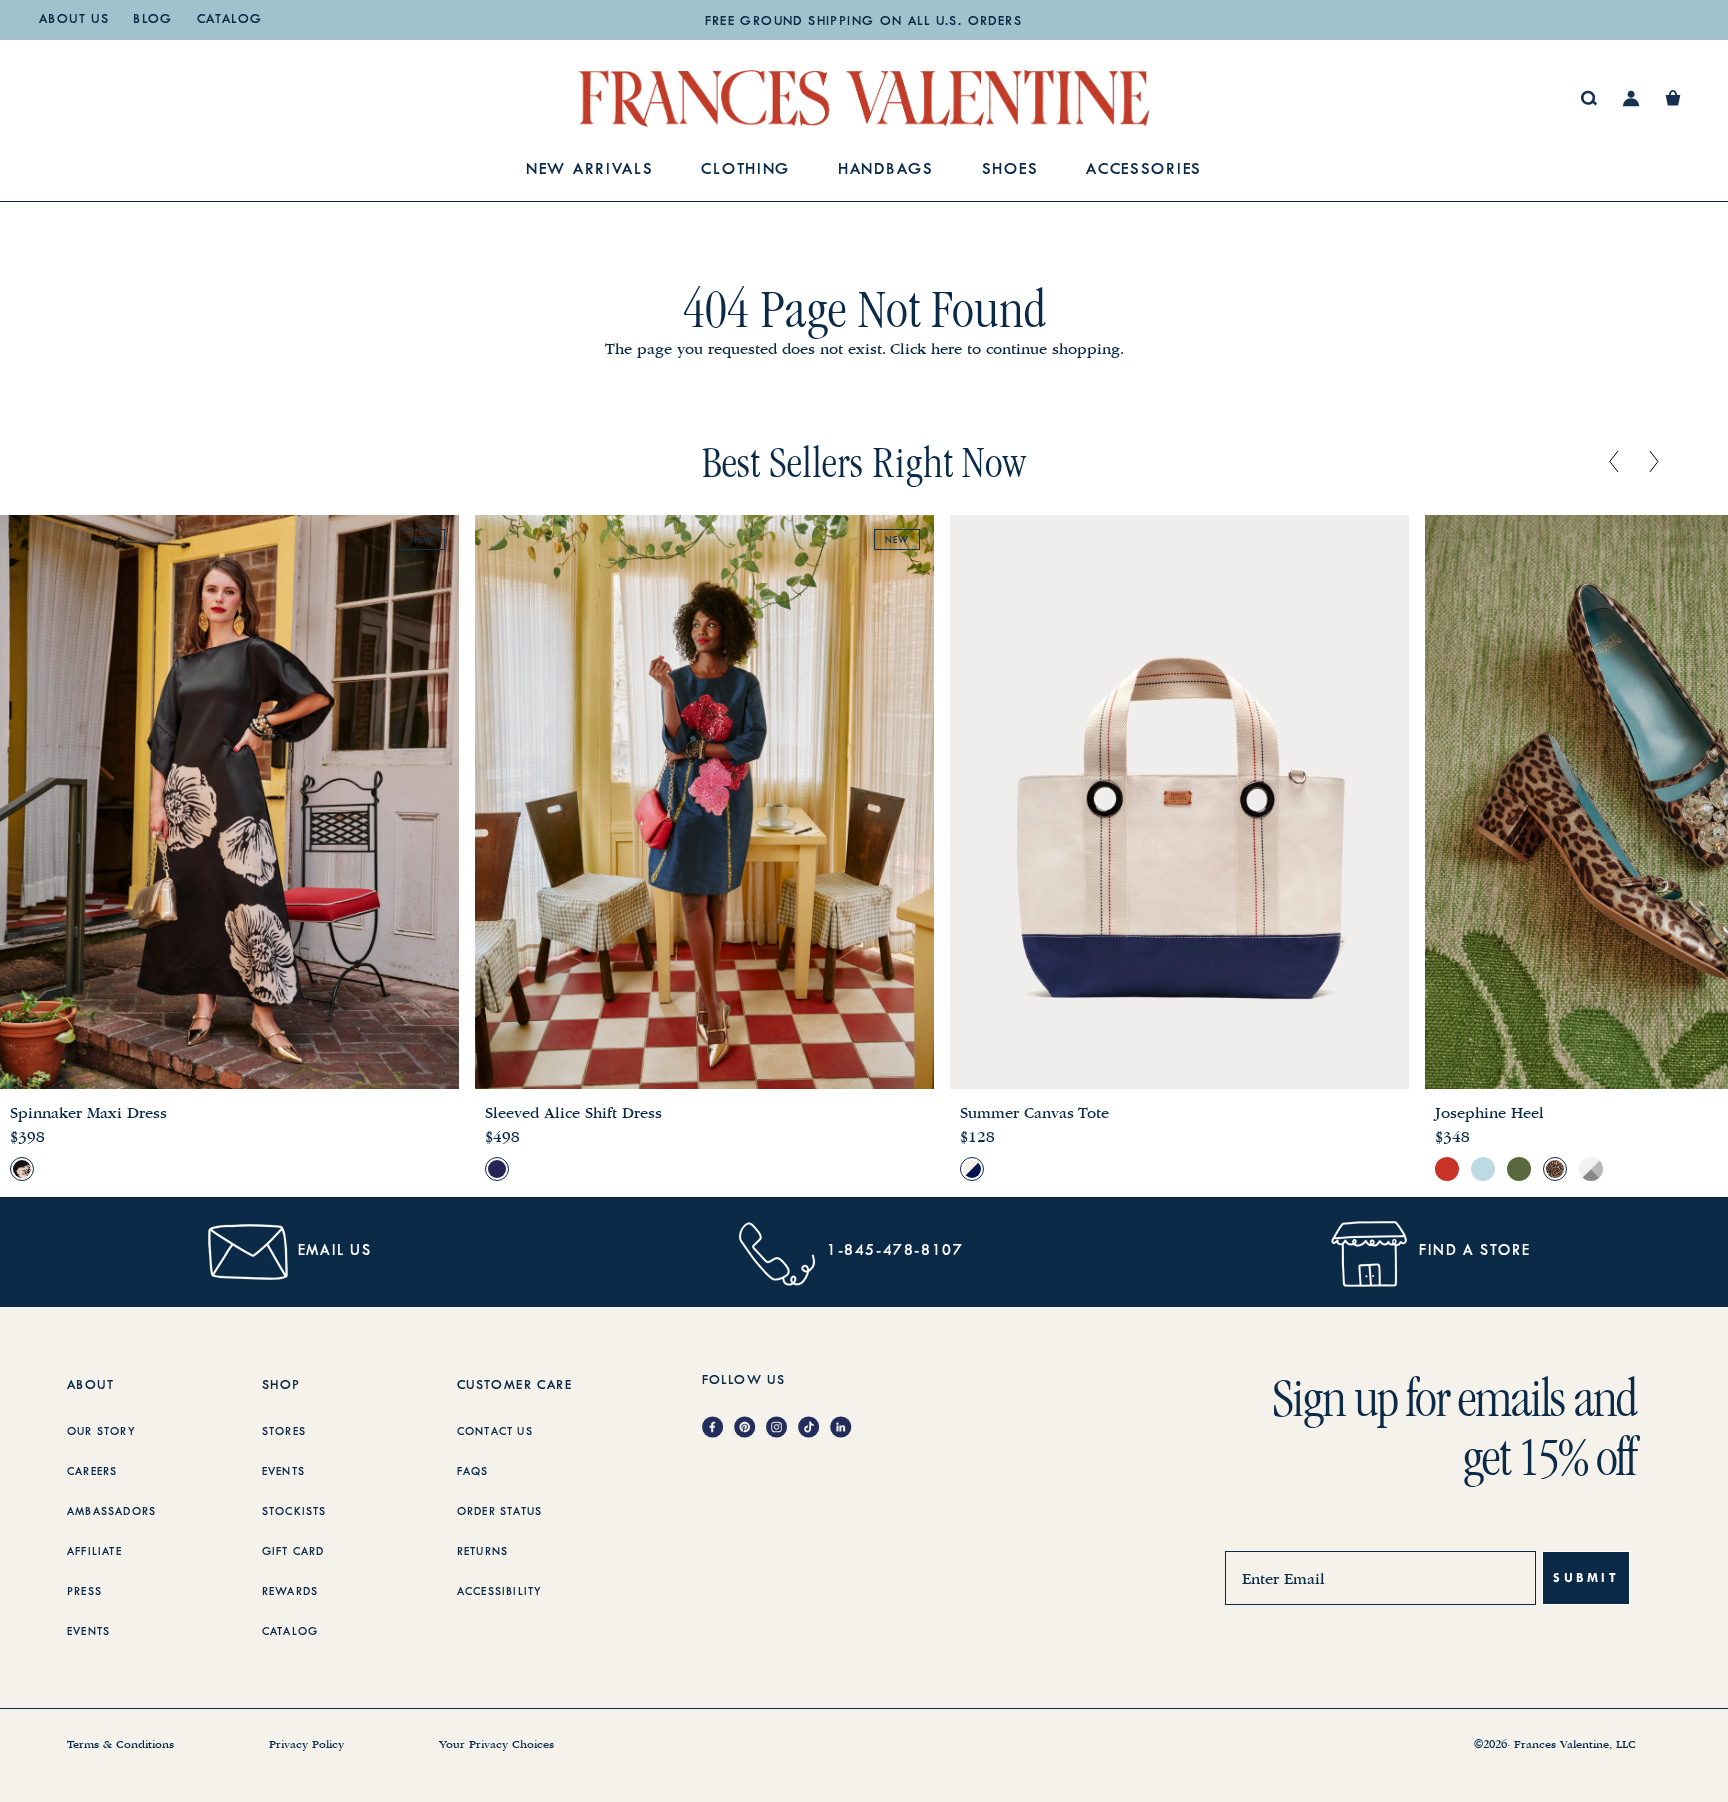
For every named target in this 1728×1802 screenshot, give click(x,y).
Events (88, 1632)
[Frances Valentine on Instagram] (782, 1428)
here (946, 349)
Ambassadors (111, 1512)
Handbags (886, 170)
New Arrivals (589, 170)
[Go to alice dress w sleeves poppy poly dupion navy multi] (497, 1169)
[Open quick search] (1589, 98)
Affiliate (94, 1552)
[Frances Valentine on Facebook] (718, 1428)
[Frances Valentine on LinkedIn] (846, 1428)
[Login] (1631, 98)
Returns (482, 1552)
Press (84, 1592)
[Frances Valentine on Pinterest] (750, 1428)
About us (74, 20)
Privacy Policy (306, 1745)
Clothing (745, 170)
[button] (1673, 98)
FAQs (473, 1472)
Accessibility (500, 1592)
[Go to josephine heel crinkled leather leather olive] (1519, 1169)
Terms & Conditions (120, 1745)
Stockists (294, 1512)
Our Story (101, 1432)
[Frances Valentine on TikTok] (814, 1428)
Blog (153, 20)
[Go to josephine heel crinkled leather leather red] (1447, 1169)
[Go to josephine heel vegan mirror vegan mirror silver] (1591, 1169)
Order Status (499, 1512)
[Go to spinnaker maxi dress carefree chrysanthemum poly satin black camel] (22, 1169)
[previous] (1614, 463)
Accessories (1144, 170)
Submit (1586, 1577)
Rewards (290, 1592)
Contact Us (495, 1432)
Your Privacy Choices (496, 1745)
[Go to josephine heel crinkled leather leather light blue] (1483, 1169)
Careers (92, 1472)
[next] (1654, 463)
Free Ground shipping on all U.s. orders (864, 22)
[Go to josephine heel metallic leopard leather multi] (1555, 1169)
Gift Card (293, 1552)
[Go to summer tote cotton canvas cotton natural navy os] (972, 1169)
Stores (284, 1432)
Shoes (1010, 170)
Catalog (230, 20)
